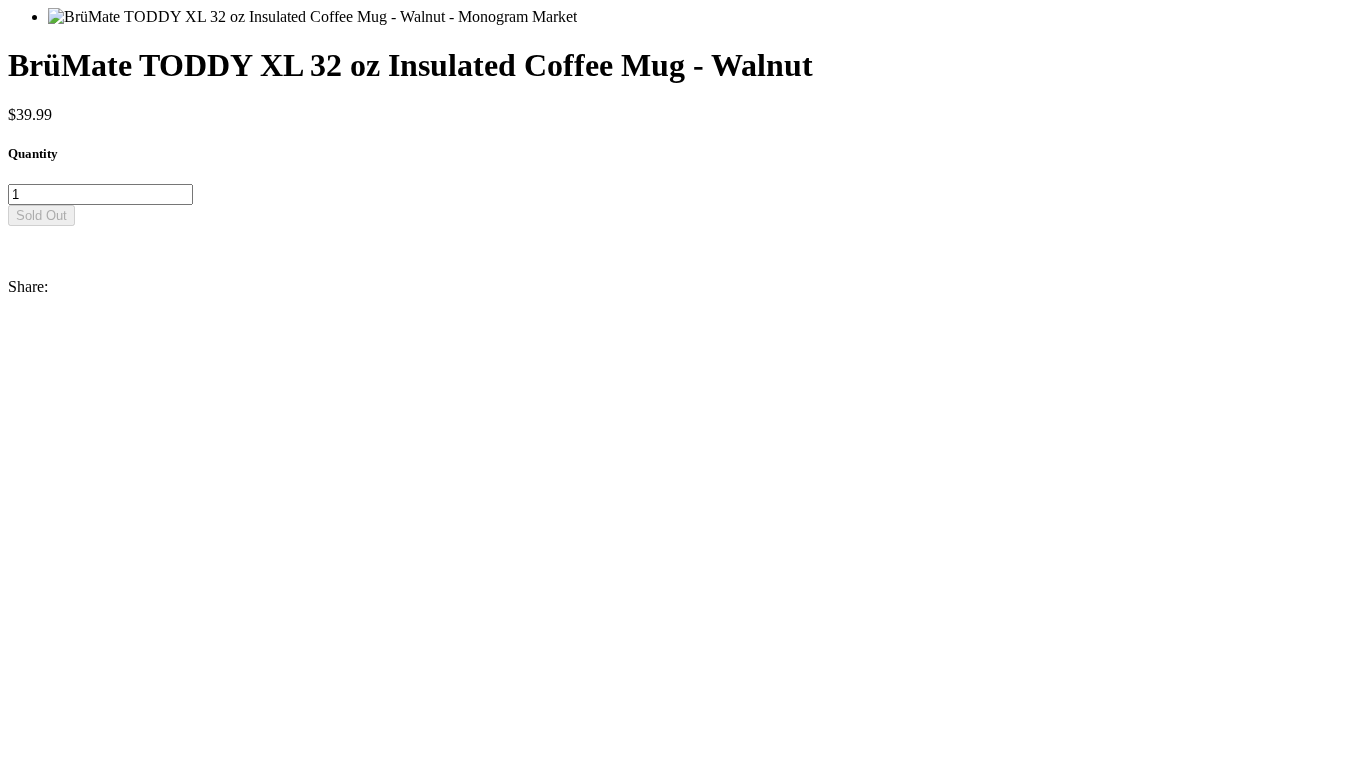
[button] (683, 235)
